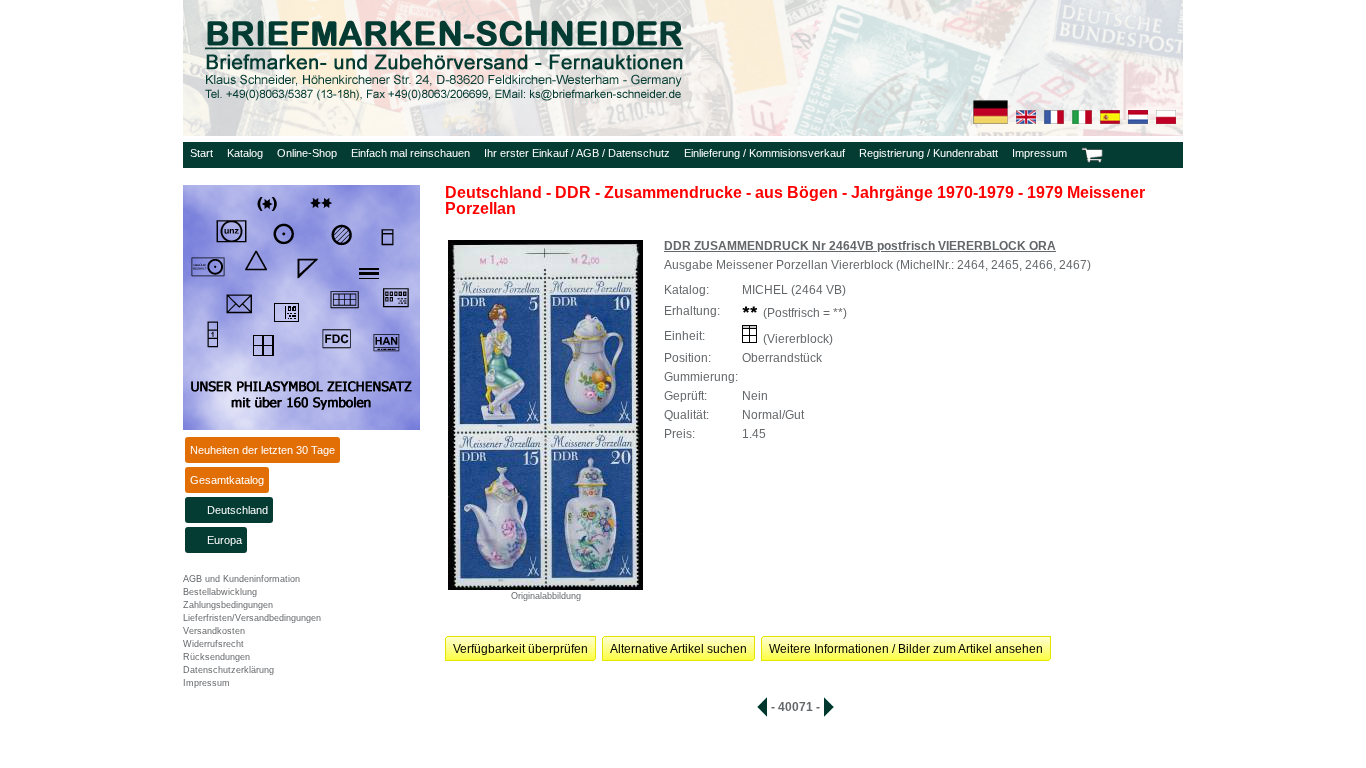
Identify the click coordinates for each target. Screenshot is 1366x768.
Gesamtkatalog (227, 480)
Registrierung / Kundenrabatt (928, 153)
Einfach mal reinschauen (410, 153)
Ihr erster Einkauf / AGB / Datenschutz (577, 153)
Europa (224, 540)
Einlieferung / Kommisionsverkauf (764, 153)
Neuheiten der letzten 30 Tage (262, 450)
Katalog (245, 153)
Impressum (1039, 153)
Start (201, 153)
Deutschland (237, 510)
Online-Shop (307, 153)
